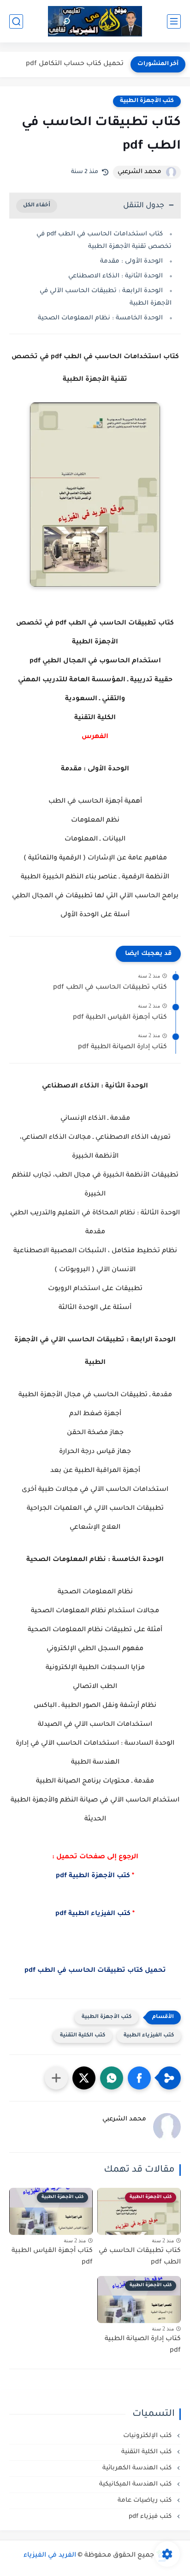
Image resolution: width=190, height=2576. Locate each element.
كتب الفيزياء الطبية (149, 2036)
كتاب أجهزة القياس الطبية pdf (120, 1018)
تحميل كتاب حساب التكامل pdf (75, 64)
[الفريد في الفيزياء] (95, 21)
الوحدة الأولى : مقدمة (131, 261)
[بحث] (16, 21)
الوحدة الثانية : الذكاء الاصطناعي (116, 276)
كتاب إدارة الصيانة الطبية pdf (122, 1047)
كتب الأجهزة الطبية (147, 101)
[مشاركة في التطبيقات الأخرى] (56, 2078)
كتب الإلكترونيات (148, 2436)
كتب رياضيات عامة (145, 2501)
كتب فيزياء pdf (151, 2517)
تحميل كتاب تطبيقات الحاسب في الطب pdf (95, 1971)
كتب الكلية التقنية (83, 2036)
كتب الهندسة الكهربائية (138, 2468)
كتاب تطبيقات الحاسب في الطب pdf (110, 988)
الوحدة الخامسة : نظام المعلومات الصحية (100, 318)
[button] (139, 2078)
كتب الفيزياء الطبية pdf (95, 1914)
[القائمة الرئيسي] (174, 21)
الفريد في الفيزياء (50, 2556)
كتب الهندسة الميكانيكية (136, 2484)
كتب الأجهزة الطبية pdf (93, 1876)
